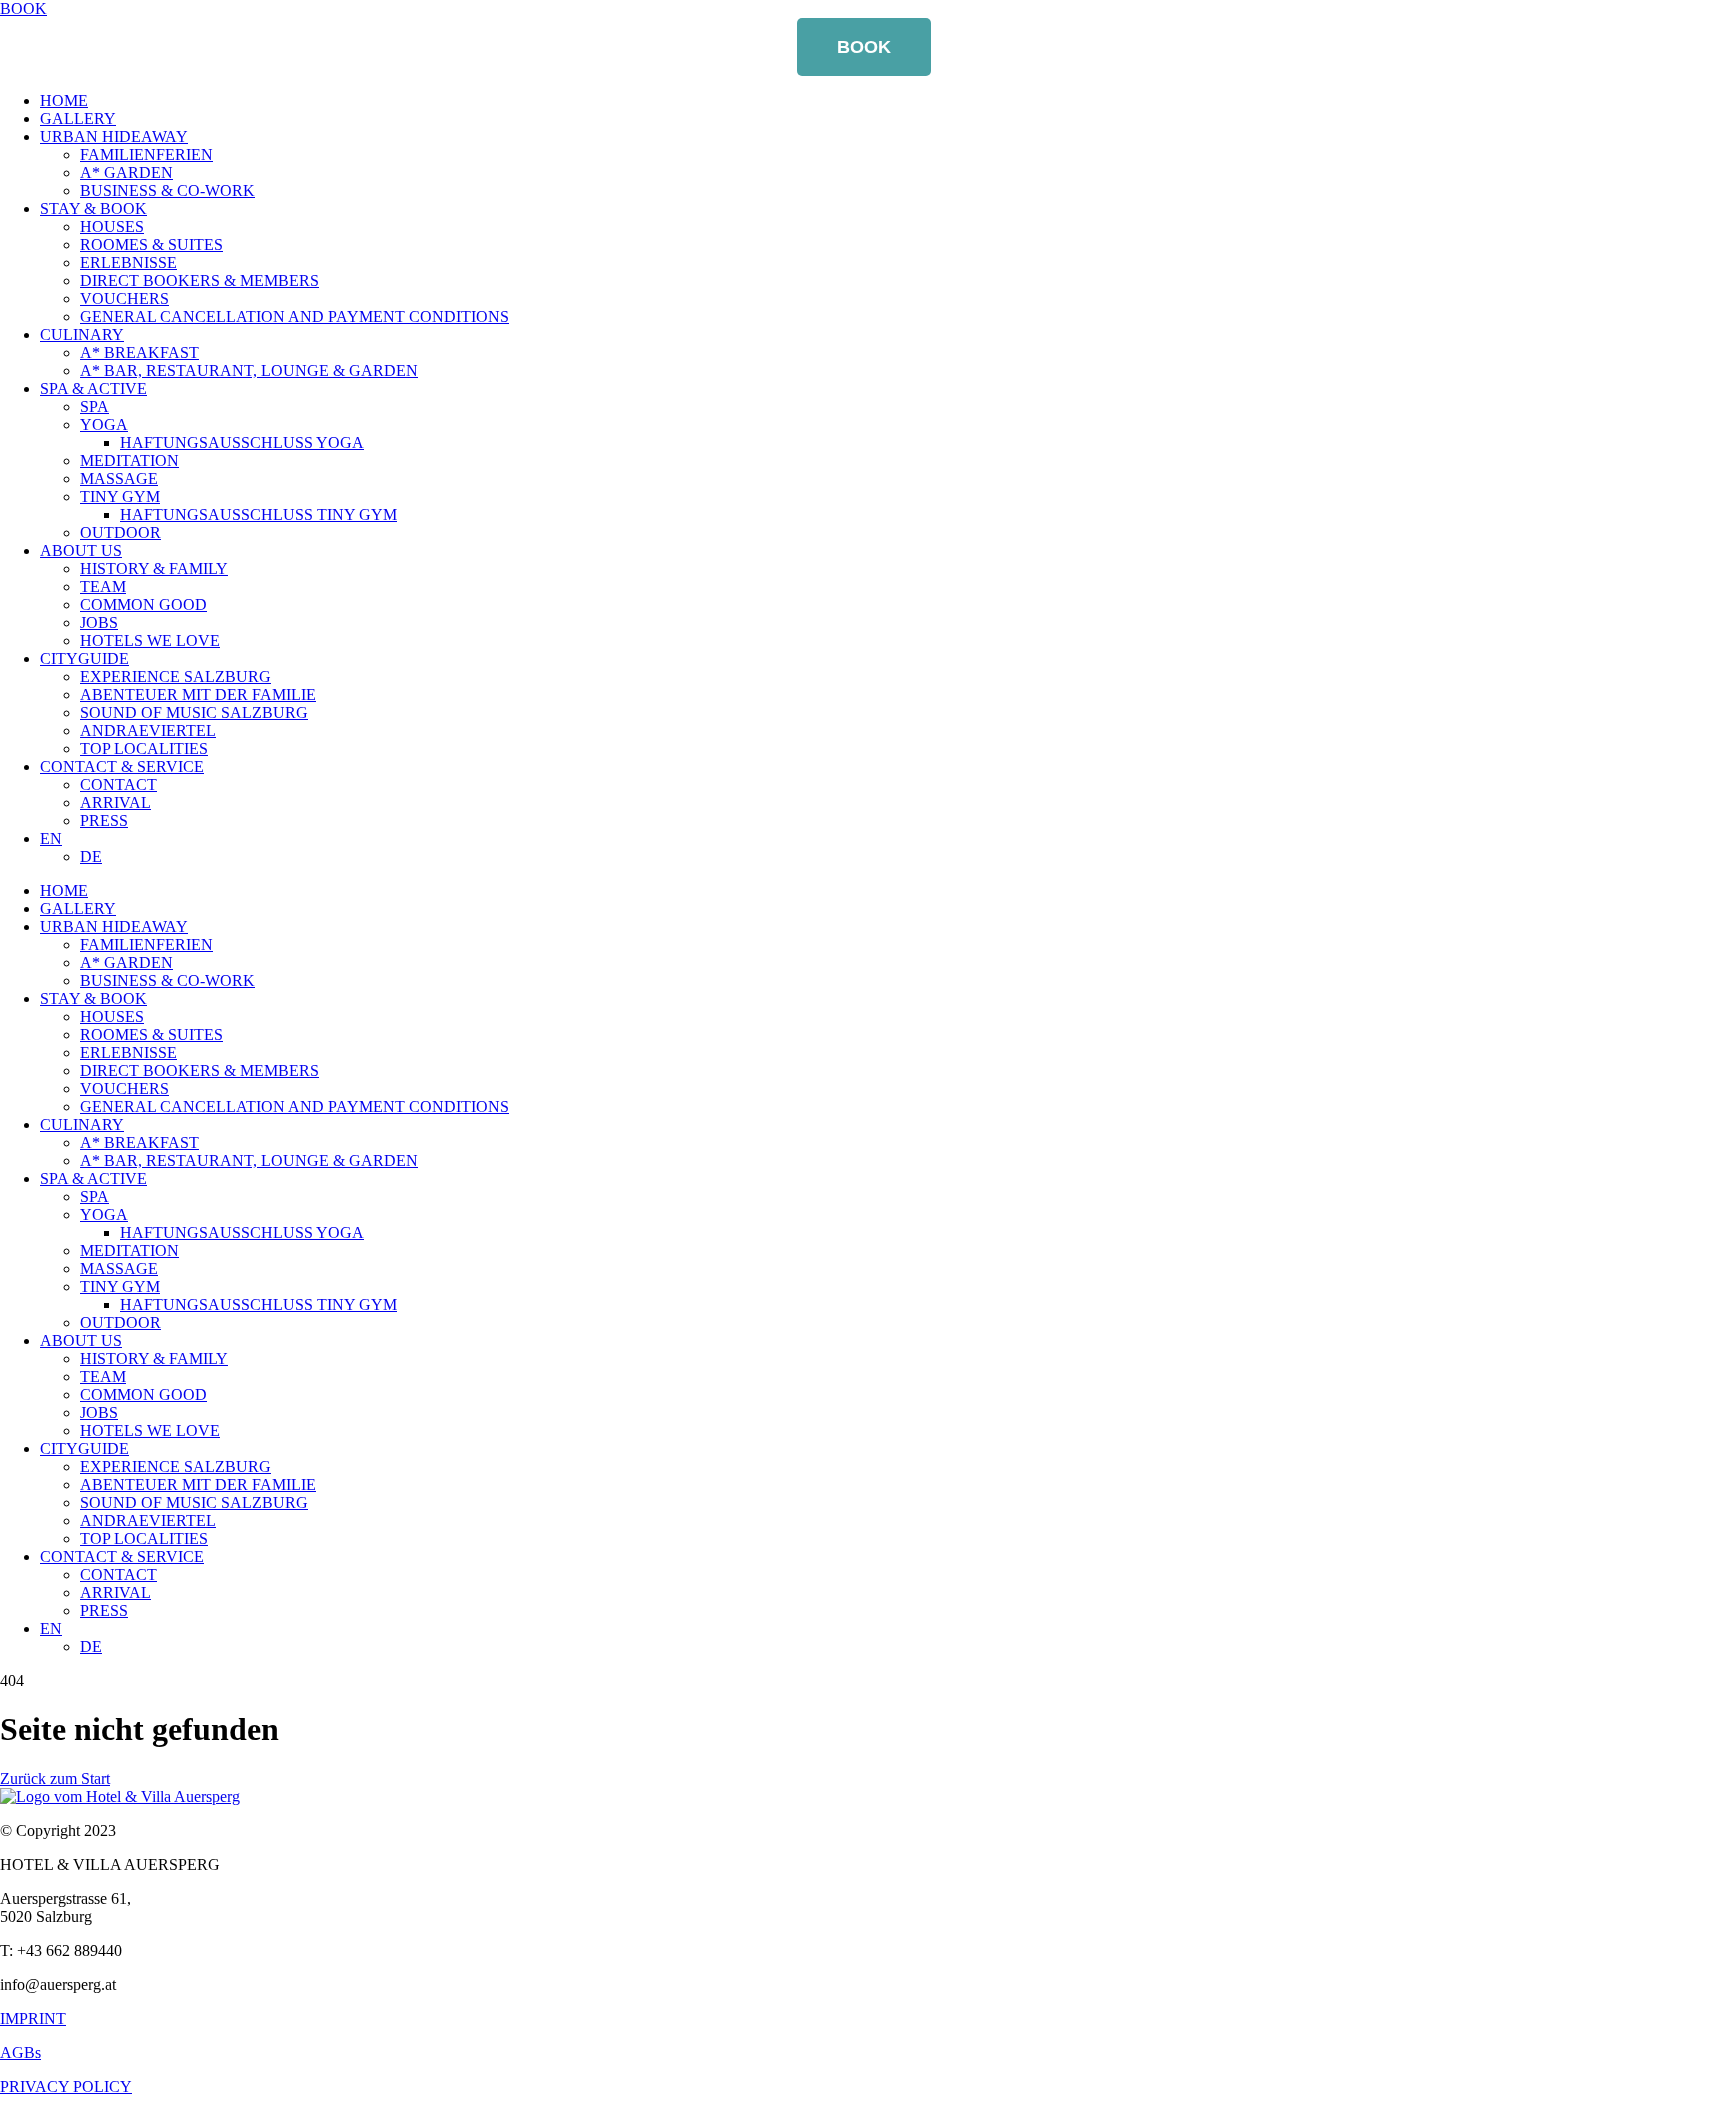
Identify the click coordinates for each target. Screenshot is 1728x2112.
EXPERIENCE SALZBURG (175, 676)
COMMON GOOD (143, 604)
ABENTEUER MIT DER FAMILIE (198, 694)
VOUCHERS (124, 298)
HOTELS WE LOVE (150, 640)
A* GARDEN (126, 172)
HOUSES (112, 226)
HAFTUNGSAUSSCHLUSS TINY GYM (258, 514)
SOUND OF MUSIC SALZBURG (194, 712)
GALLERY (78, 118)
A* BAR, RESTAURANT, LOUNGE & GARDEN (249, 370)
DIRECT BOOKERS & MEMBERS (199, 280)
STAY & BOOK (93, 208)
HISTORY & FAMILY (154, 568)
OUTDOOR (120, 532)
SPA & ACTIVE (93, 388)
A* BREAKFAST (139, 352)
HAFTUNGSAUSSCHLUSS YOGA (242, 442)
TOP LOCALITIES (144, 748)
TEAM (103, 586)
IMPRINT (33, 2018)
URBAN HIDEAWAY (114, 136)
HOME (64, 100)
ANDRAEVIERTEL (148, 730)
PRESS (104, 820)
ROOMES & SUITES (151, 244)
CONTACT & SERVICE (122, 766)
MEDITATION (129, 460)
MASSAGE (119, 478)
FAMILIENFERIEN (146, 154)
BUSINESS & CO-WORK (167, 190)
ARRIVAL (115, 802)
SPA (94, 406)
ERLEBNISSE (128, 262)
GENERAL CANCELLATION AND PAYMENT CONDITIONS (294, 316)
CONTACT (118, 784)
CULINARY (82, 334)
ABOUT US (81, 550)
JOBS (99, 622)
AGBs (20, 2052)
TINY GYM (120, 496)
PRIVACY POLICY (66, 2086)
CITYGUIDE (84, 658)
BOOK (864, 47)
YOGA (104, 424)
